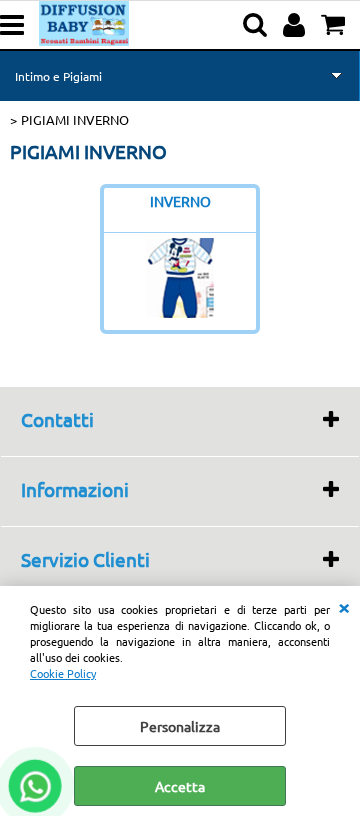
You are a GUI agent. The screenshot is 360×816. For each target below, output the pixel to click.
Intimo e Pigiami (58, 76)
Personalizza (180, 726)
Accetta (180, 786)
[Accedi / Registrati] (296, 25)
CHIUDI (344, 606)
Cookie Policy (63, 673)
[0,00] (335, 25)
